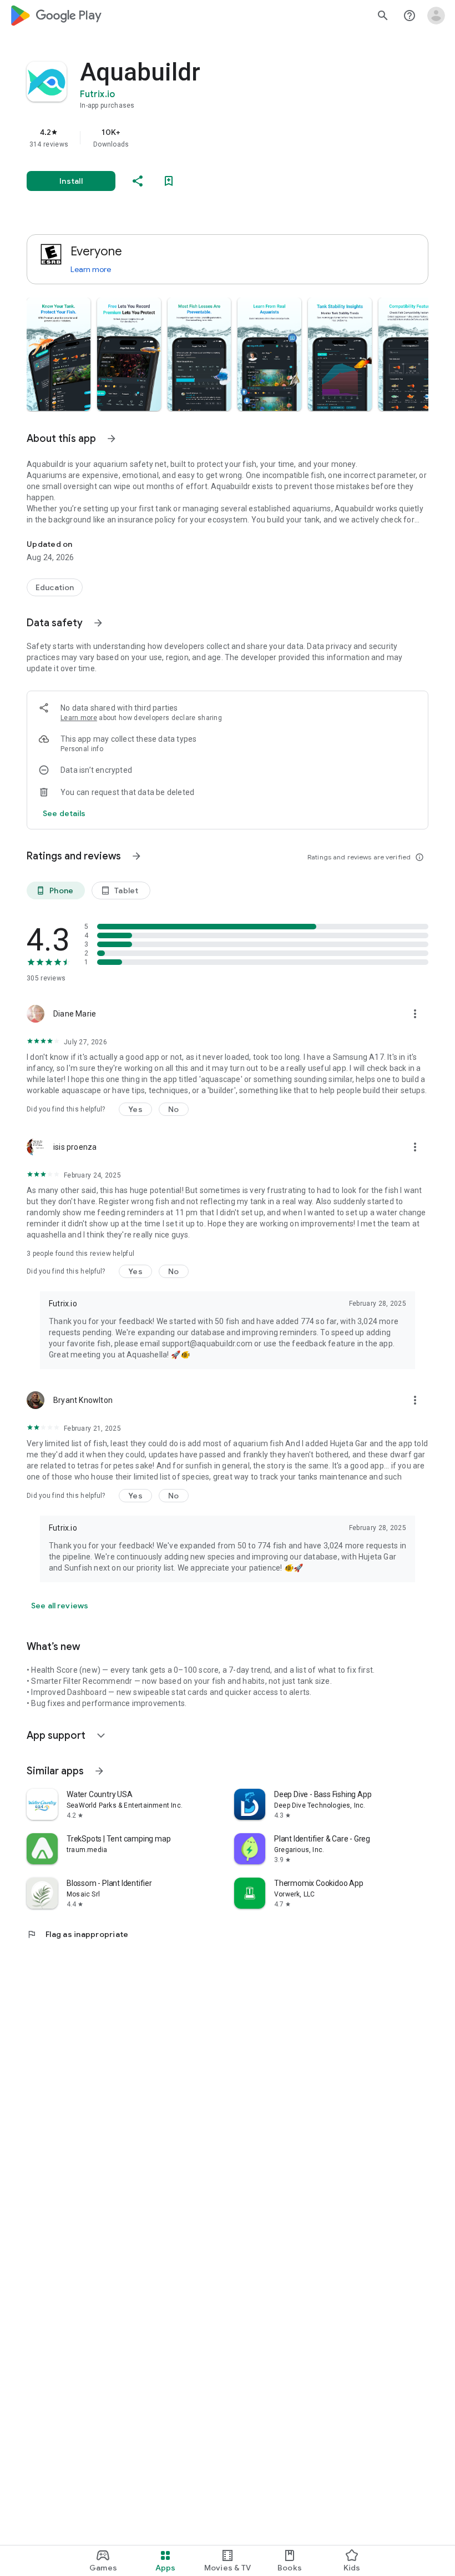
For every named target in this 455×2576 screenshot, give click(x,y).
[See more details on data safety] (64, 813)
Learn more (91, 269)
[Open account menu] (436, 16)
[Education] (55, 587)
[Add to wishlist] (169, 181)
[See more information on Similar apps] (99, 1771)
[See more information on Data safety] (98, 623)
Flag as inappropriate (77, 1934)
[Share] (138, 181)
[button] (59, 354)
